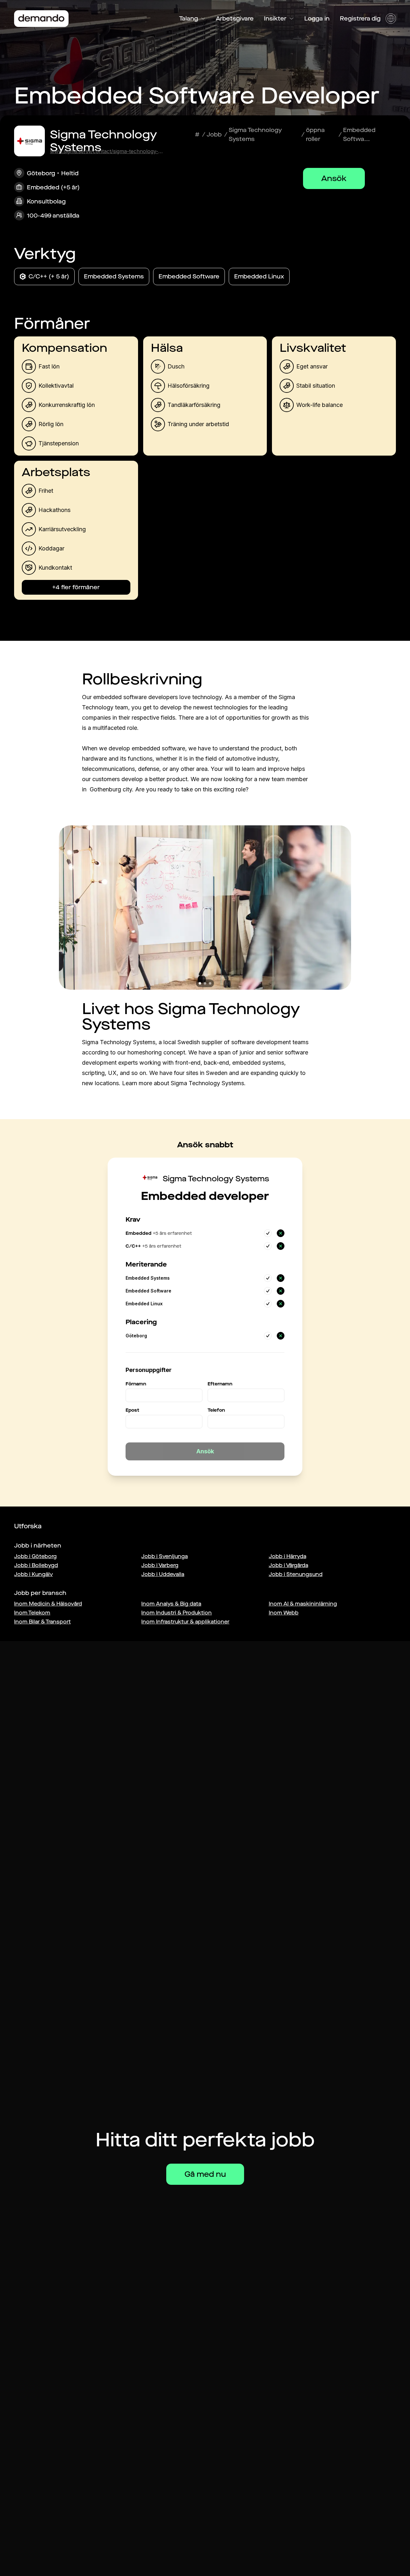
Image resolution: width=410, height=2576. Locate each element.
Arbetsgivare (235, 19)
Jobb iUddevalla (163, 1574)
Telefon (216, 1410)
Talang (189, 19)
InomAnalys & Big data (171, 1604)
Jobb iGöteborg (35, 1556)
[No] (281, 1233)
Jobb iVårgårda (288, 1565)
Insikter (275, 19)
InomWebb (284, 1613)
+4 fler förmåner (76, 587)
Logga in (317, 19)
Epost (132, 1410)
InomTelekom (32, 1613)
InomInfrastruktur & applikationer (185, 1622)
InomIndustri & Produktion (176, 1613)
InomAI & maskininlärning (303, 1604)
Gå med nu (205, 2174)
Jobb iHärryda (287, 1556)
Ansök (334, 178)
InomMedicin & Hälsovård (48, 1604)
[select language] (391, 19)
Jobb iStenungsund (296, 1574)
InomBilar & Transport (42, 1622)
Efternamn (220, 1384)
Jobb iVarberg (160, 1565)
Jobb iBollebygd (36, 1565)
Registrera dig (360, 19)
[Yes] (268, 1233)
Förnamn (136, 1384)
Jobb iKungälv (33, 1574)
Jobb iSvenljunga (164, 1556)
